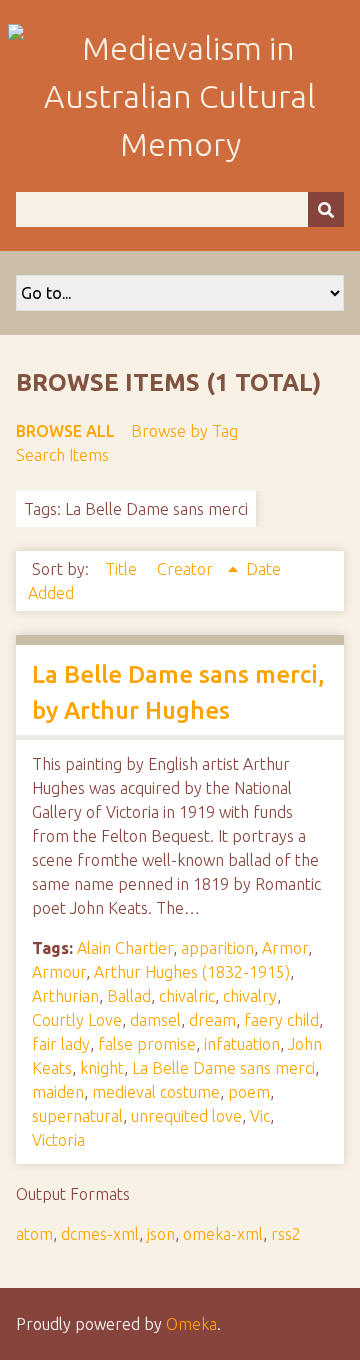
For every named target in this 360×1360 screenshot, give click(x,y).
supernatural (77, 1116)
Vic (260, 1116)
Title (123, 569)
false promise (147, 1044)
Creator (187, 569)
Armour (59, 972)
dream (212, 1020)
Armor (285, 948)
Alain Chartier (125, 948)
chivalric (187, 996)
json (161, 1234)
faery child (281, 1020)
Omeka (191, 1324)
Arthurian (65, 996)
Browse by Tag (184, 431)
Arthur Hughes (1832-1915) (192, 972)
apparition (217, 948)
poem (249, 1092)
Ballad (129, 996)
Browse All (65, 431)
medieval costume (156, 1092)
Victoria (58, 1140)
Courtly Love (77, 1020)
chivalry (250, 996)
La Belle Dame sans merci (223, 1068)
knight (102, 1068)
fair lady (61, 1044)
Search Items (62, 455)
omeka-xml (223, 1234)
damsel (155, 1020)
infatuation (242, 1044)
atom (34, 1234)
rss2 (286, 1234)
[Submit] (326, 209)
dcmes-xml (100, 1234)
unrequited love (186, 1116)
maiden (58, 1092)
